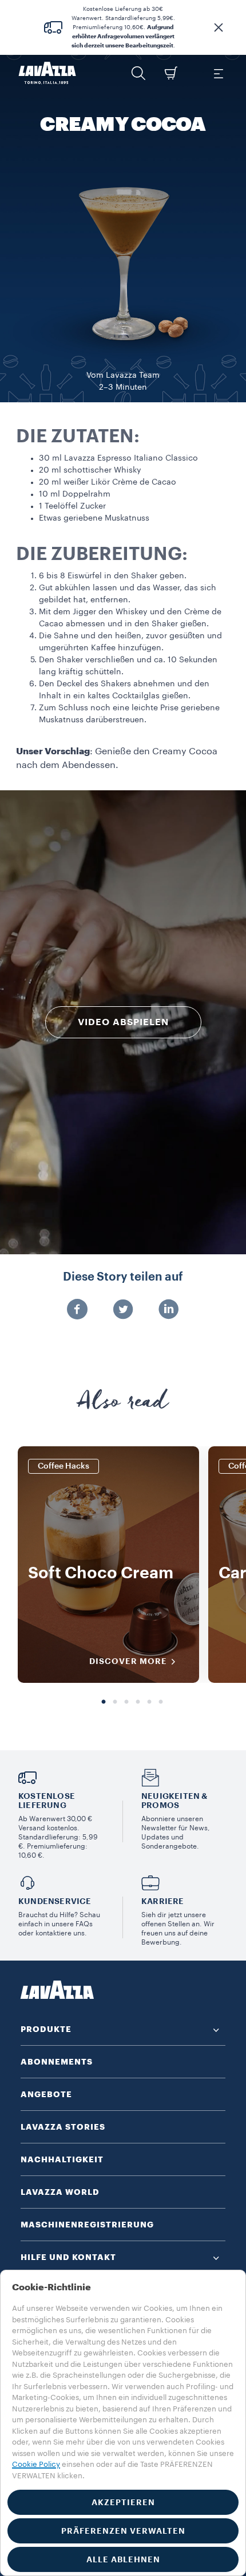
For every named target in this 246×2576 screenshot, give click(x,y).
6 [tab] (161, 1702)
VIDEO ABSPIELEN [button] (123, 1022)
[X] (123, 1310)
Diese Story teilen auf (123, 1277)
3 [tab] (126, 1702)
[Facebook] (77, 1310)
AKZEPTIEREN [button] (123, 2502)
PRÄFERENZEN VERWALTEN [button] (123, 2531)
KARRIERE (163, 1901)
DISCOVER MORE (128, 1661)
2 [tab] (115, 1702)
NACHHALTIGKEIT (62, 2159)
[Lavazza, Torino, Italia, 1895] (47, 73)
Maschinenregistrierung (87, 2225)
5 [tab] (149, 1702)
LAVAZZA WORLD (60, 2192)
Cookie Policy (36, 2464)
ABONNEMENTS (57, 2062)
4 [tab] (138, 1702)
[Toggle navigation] (218, 73)
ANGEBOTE (46, 2094)
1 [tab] (104, 1702)
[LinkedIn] (169, 1310)
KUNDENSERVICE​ (55, 1901)
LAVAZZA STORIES (63, 2127)
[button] (219, 27)
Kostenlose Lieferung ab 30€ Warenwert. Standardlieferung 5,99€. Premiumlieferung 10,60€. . (123, 27)
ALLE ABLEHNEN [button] (123, 2559)
